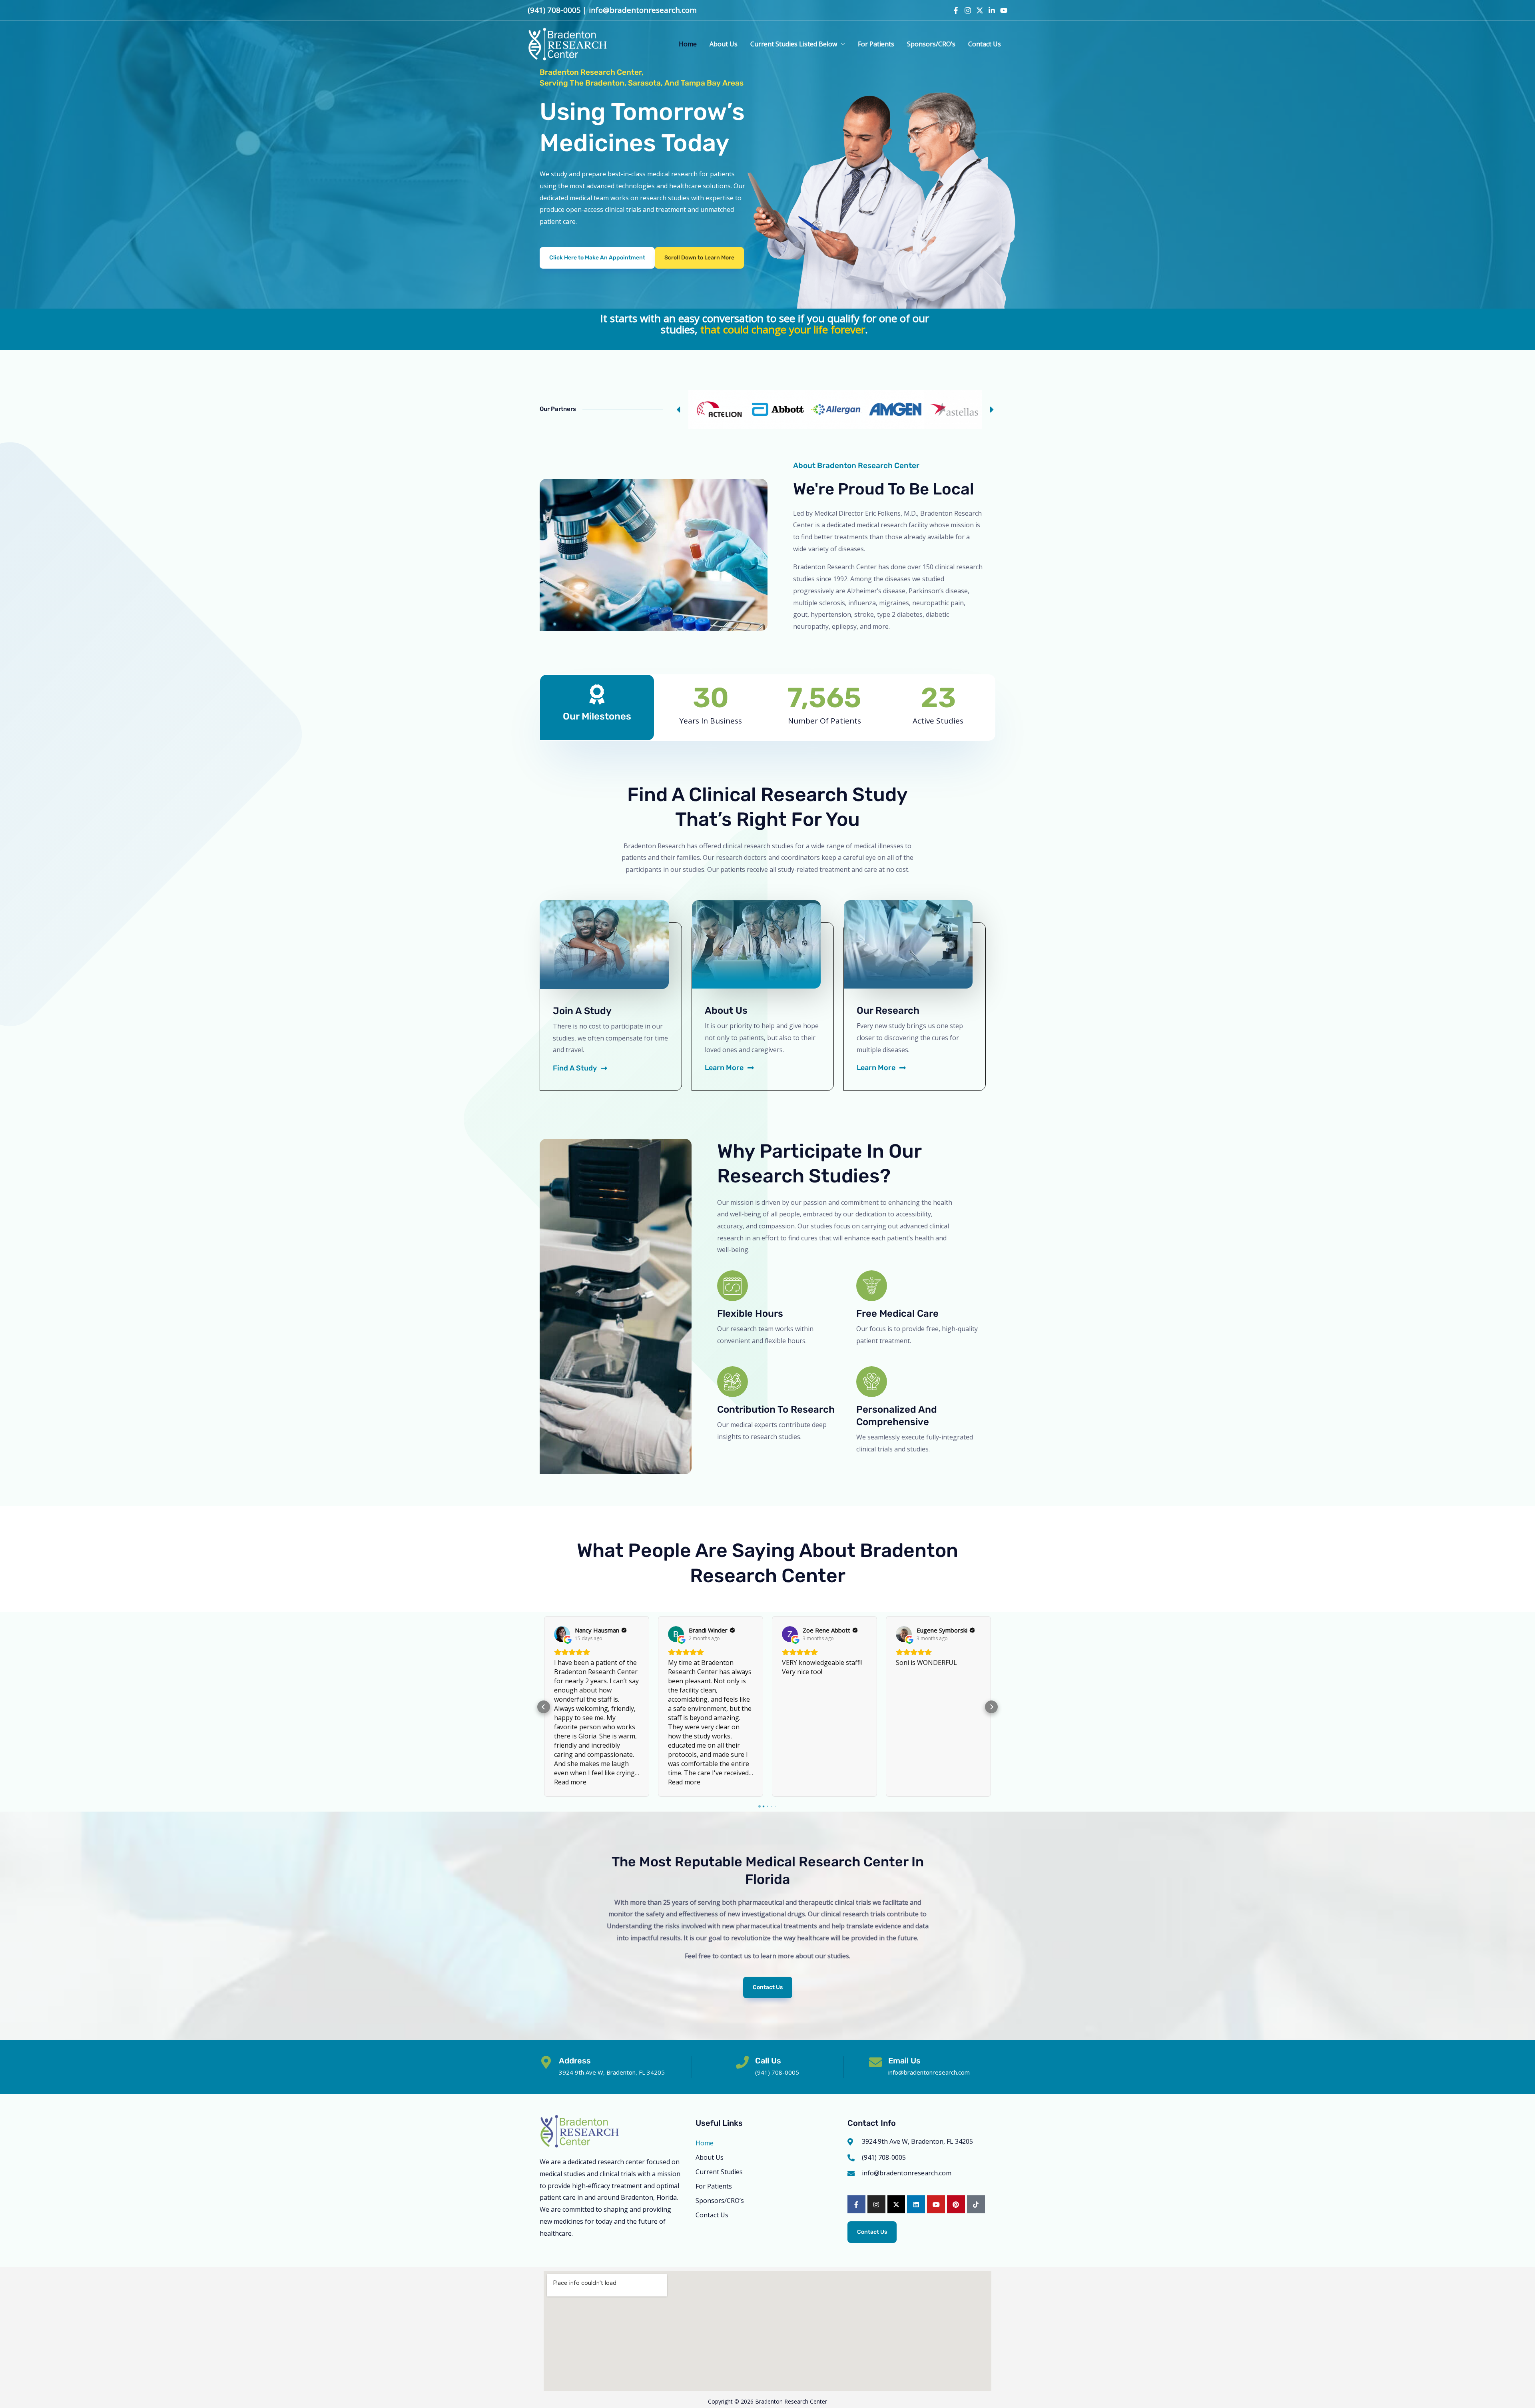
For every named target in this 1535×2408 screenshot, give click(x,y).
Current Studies (719, 2172)
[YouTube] (1004, 10)
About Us (724, 44)
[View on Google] (562, 1634)
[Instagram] (968, 10)
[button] (699, 258)
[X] (980, 10)
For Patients (876, 44)
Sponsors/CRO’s (931, 44)
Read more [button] (570, 1782)
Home (688, 44)
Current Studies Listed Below (794, 44)
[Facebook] (956, 10)
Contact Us (985, 44)
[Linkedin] (992, 10)
